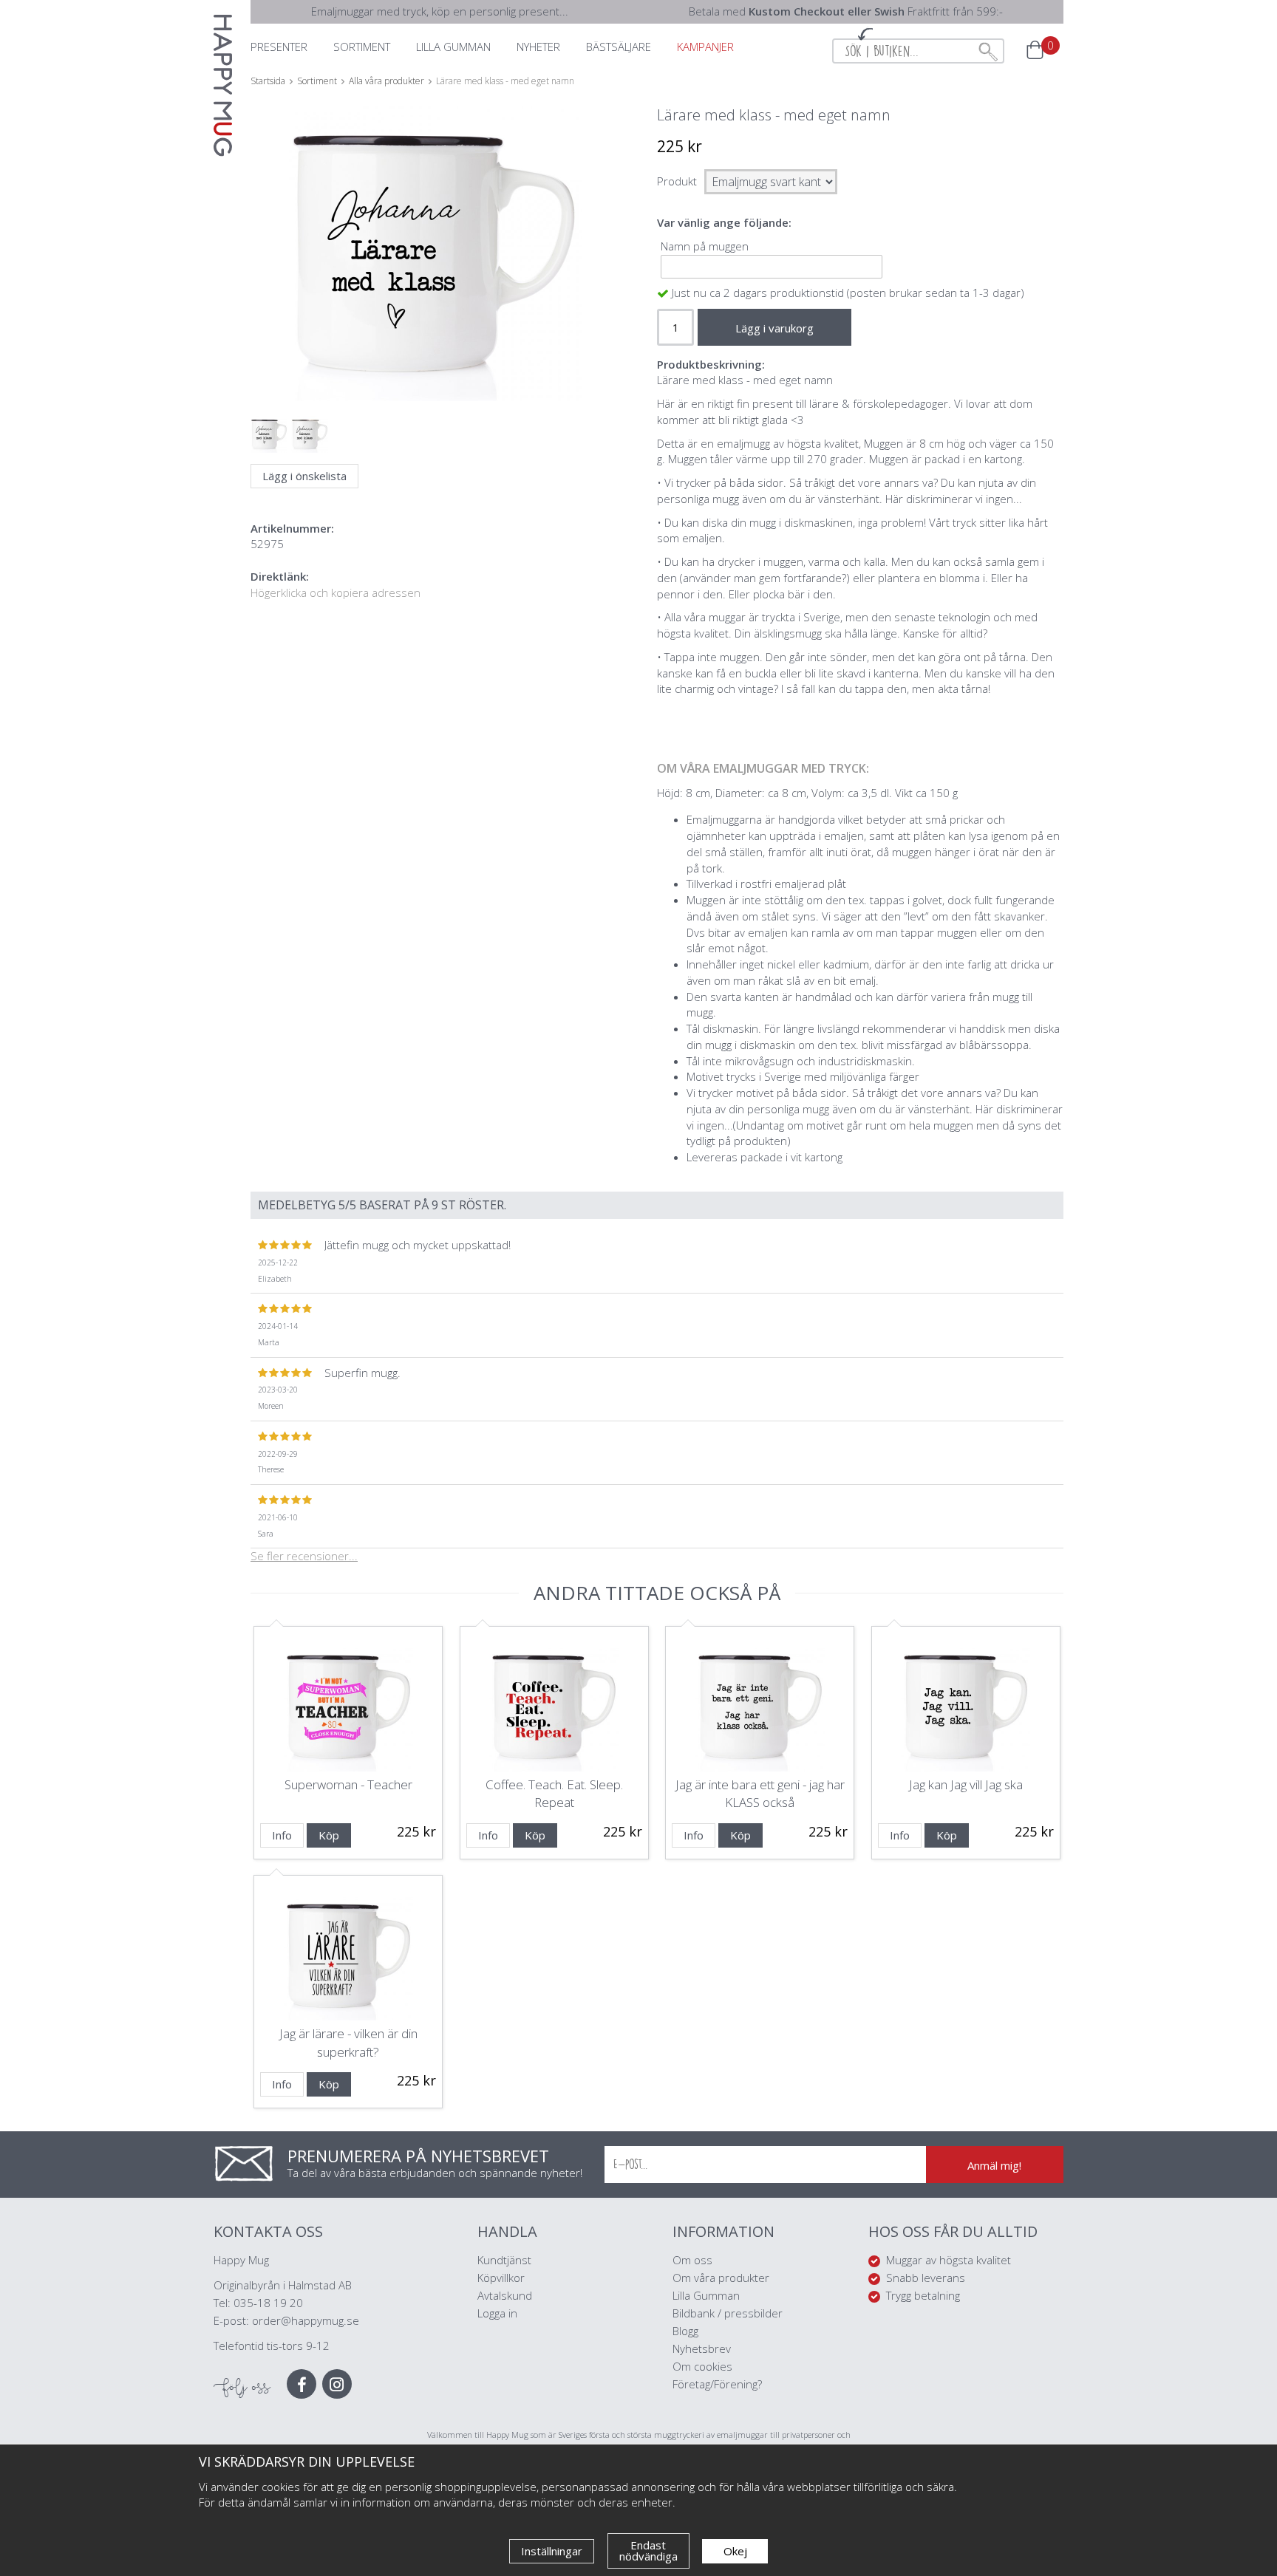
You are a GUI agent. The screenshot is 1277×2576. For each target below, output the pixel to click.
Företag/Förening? (717, 2384)
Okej (735, 2551)
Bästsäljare (619, 47)
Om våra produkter (721, 2278)
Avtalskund (505, 2295)
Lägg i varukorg (774, 328)
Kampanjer (705, 47)
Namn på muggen (705, 246)
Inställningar (552, 2551)
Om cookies (702, 2366)
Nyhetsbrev (702, 2348)
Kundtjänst (504, 2260)
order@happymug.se (306, 2320)
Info (282, 1835)
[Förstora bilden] (433, 288)
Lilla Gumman (708, 2295)
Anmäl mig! (994, 2165)
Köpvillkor (501, 2278)
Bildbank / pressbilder (728, 2313)
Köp (329, 1835)
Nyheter (538, 47)
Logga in (497, 2313)
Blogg (685, 2331)
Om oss (692, 2260)
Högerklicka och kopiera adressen (336, 592)
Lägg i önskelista (304, 476)
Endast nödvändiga (648, 2551)
